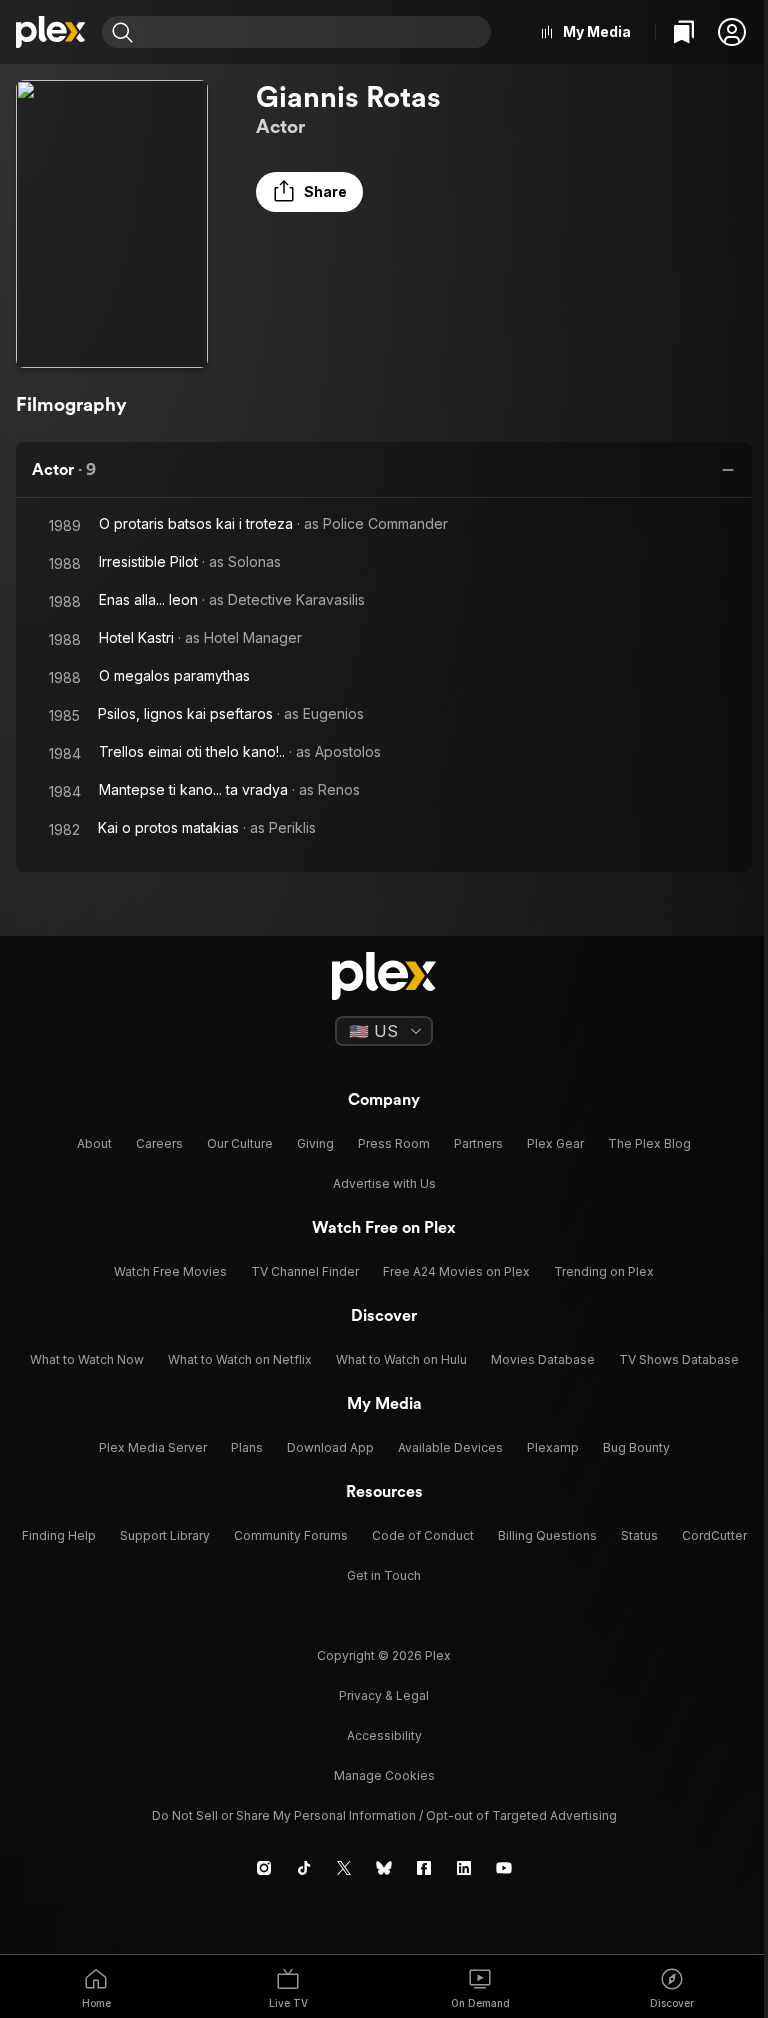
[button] (732, 32)
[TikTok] (304, 1868)
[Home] (51, 32)
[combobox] (314, 32)
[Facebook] (424, 1868)
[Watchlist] (684, 32)
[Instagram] (264, 1868)
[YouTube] (504, 1868)
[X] (344, 1868)
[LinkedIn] (464, 1868)
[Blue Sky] (384, 1868)
